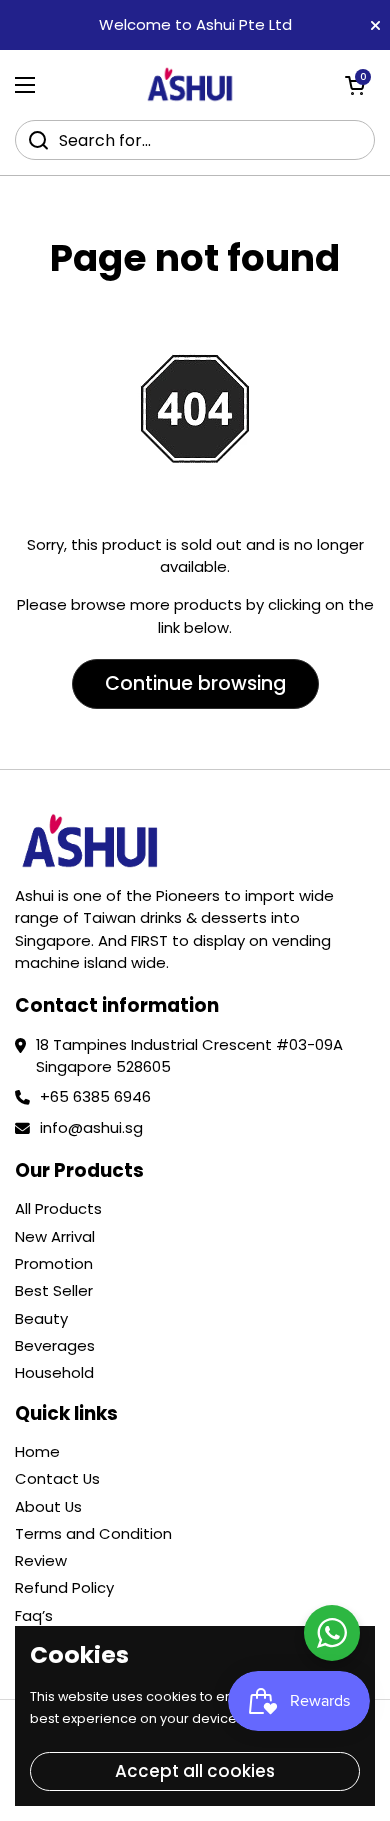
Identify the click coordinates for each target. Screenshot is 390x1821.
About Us (48, 1506)
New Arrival (55, 1236)
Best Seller (54, 1290)
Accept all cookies (195, 1771)
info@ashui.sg (91, 1127)
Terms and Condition (93, 1533)
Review (41, 1560)
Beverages (55, 1345)
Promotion (54, 1263)
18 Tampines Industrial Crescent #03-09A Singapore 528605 (189, 1055)
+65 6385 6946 (95, 1096)
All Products (58, 1208)
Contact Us (57, 1478)
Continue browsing (195, 683)
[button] (355, 85)
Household (54, 1372)
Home (37, 1451)
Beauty (41, 1318)
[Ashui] (190, 85)
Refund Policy (64, 1587)
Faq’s (34, 1615)
